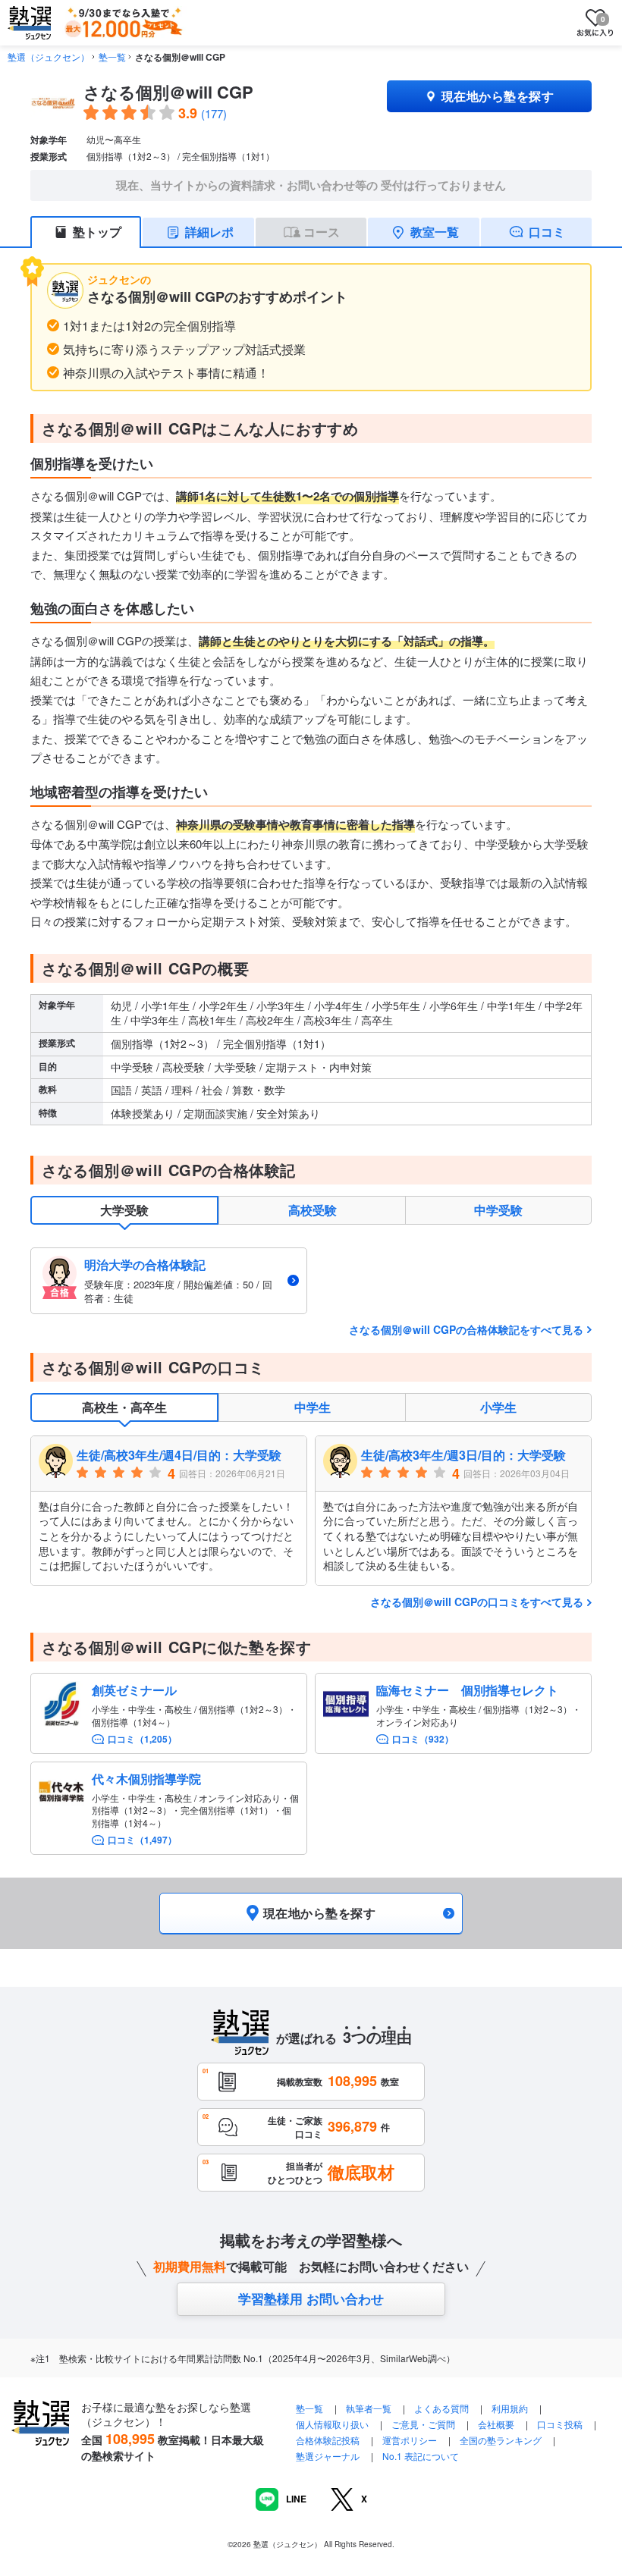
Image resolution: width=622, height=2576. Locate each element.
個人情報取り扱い (332, 2424)
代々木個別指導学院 (146, 1779)
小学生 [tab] (498, 1407)
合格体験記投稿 (328, 2440)
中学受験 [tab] (498, 1210)
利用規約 (510, 2408)
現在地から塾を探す (498, 96)
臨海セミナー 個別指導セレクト (467, 1690)
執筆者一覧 (369, 2408)
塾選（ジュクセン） (49, 56)
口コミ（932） (423, 1739)
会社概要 (496, 2424)
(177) (214, 113)
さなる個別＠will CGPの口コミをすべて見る (477, 1602)
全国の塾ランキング (501, 2440)
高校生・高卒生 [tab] (124, 1407)
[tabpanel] (311, 1280)
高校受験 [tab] (313, 1210)
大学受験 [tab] (124, 1210)
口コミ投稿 (560, 2424)
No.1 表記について (421, 2456)
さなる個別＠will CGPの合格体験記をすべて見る (466, 1329)
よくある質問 (443, 2408)
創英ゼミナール (134, 1690)
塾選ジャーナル (328, 2456)
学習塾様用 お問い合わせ (311, 2298)
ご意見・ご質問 (423, 2424)
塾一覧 (112, 56)
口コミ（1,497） (142, 1840)
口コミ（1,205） (142, 1739)
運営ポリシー (410, 2440)
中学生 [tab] (313, 1407)
